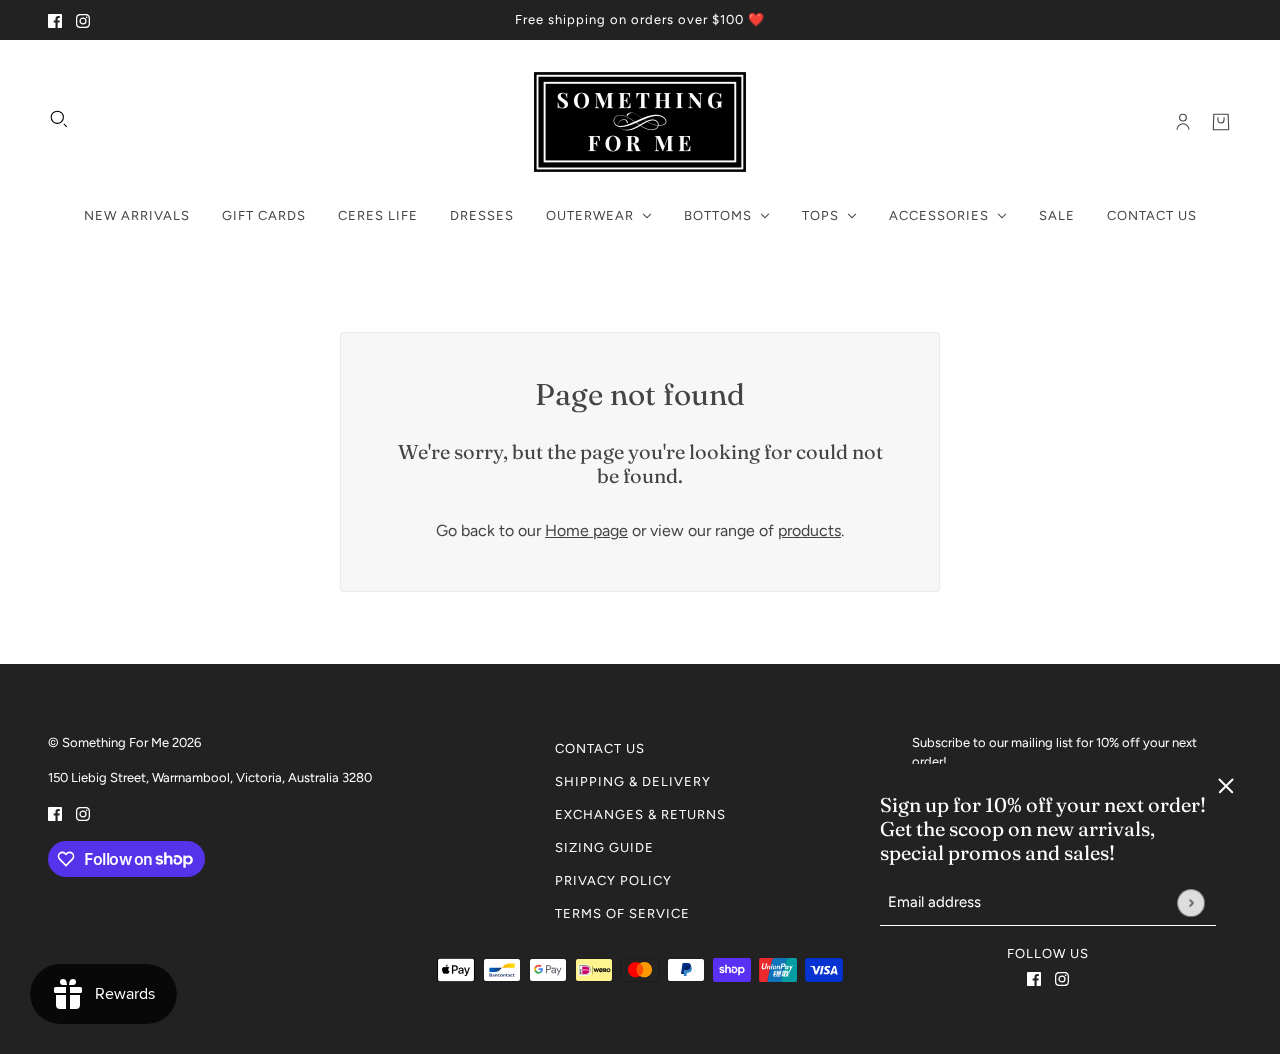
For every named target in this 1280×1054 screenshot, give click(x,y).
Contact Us (600, 748)
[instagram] (83, 20)
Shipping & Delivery (633, 781)
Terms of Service (622, 913)
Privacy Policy (613, 880)
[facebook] (55, 20)
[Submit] (1190, 902)
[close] (1226, 786)
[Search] (59, 119)
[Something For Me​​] (640, 122)
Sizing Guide (604, 847)
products (809, 530)
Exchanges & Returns (640, 814)
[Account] (1183, 122)
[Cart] (1221, 122)
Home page (586, 530)
